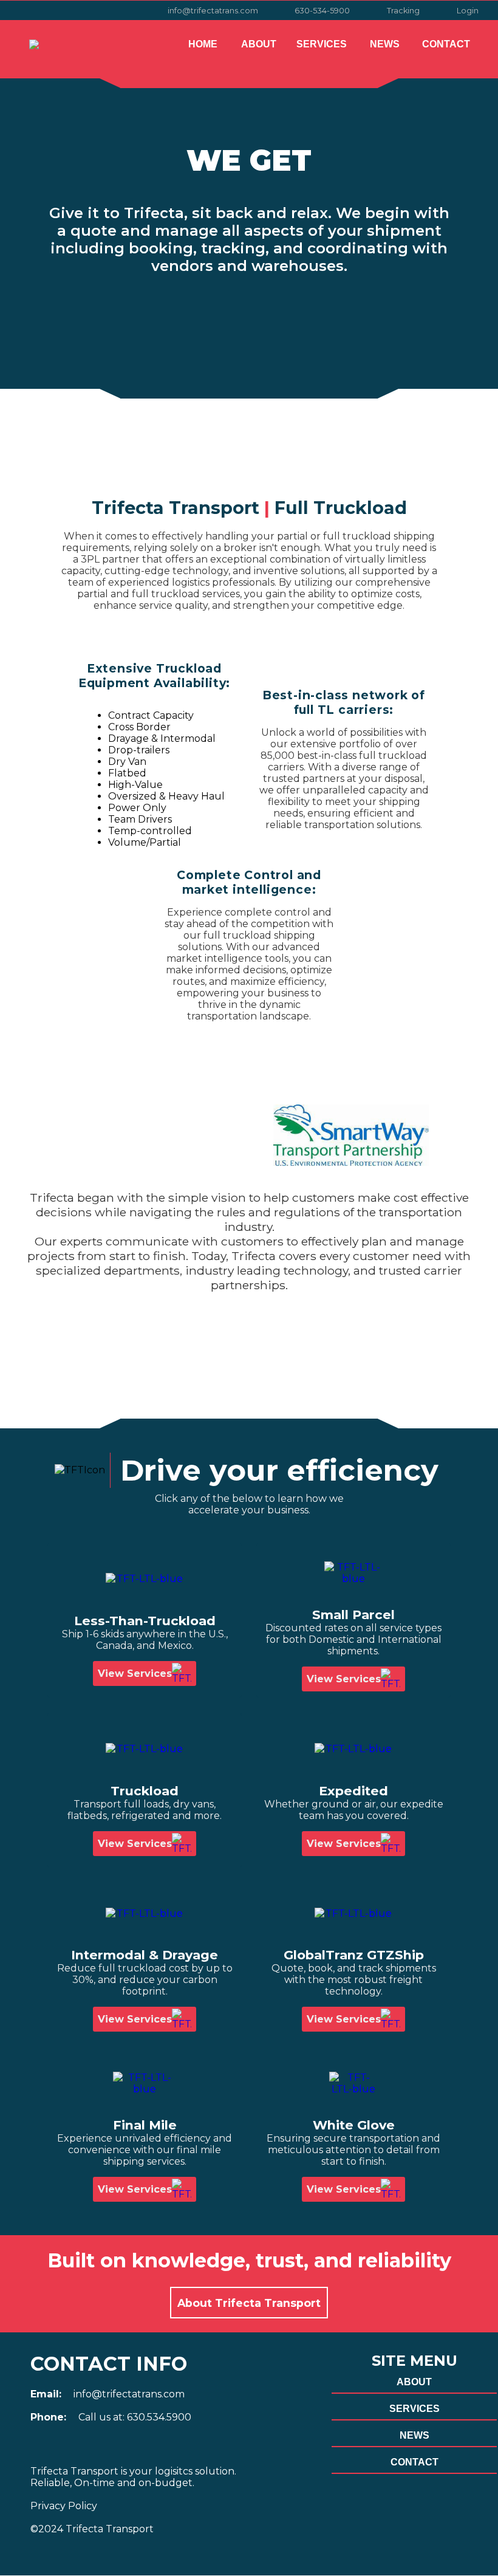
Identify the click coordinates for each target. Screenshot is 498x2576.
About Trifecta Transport (249, 2303)
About (259, 44)
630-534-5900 (322, 11)
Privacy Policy (64, 2506)
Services (322, 44)
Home (203, 44)
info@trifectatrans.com (213, 11)
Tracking (403, 11)
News (385, 44)
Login (468, 11)
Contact (446, 44)
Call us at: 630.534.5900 (135, 2417)
